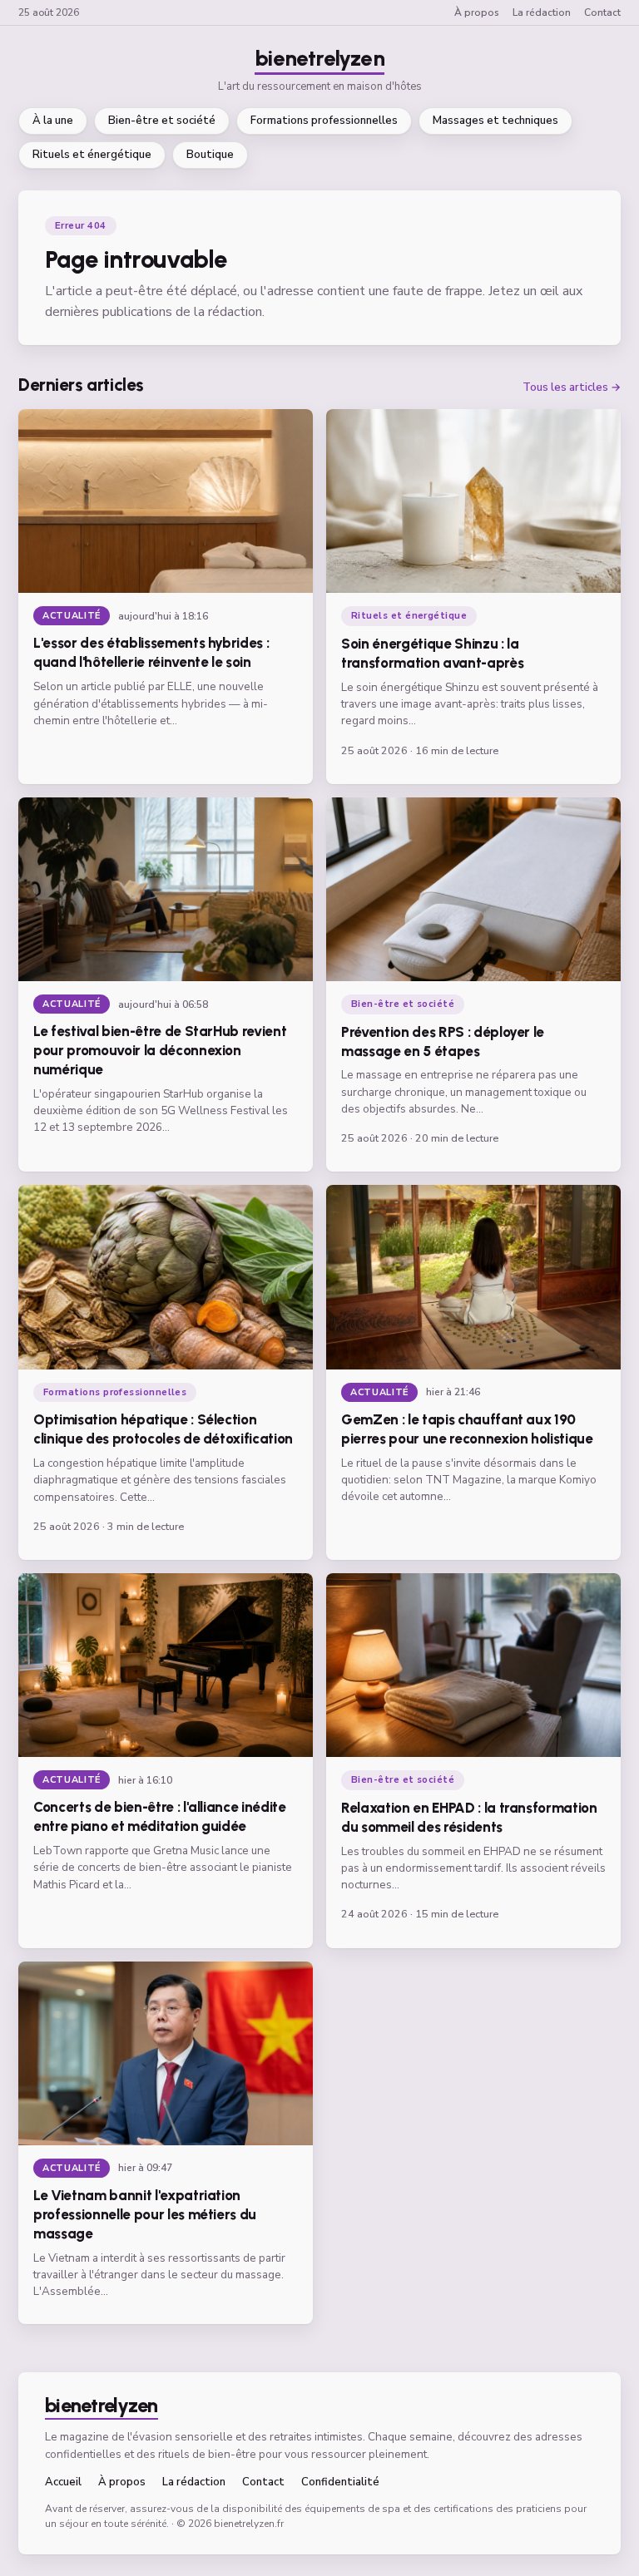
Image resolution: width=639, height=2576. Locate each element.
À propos (477, 12)
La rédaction (542, 12)
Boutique (210, 155)
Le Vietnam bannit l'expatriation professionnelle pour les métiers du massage (145, 2214)
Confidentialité (340, 2482)
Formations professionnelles (324, 121)
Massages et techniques (495, 121)
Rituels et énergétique (92, 155)
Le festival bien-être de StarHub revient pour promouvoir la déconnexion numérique (160, 1050)
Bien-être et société (162, 121)
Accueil (63, 2482)
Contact (602, 12)
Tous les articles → (572, 388)
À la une (53, 121)
